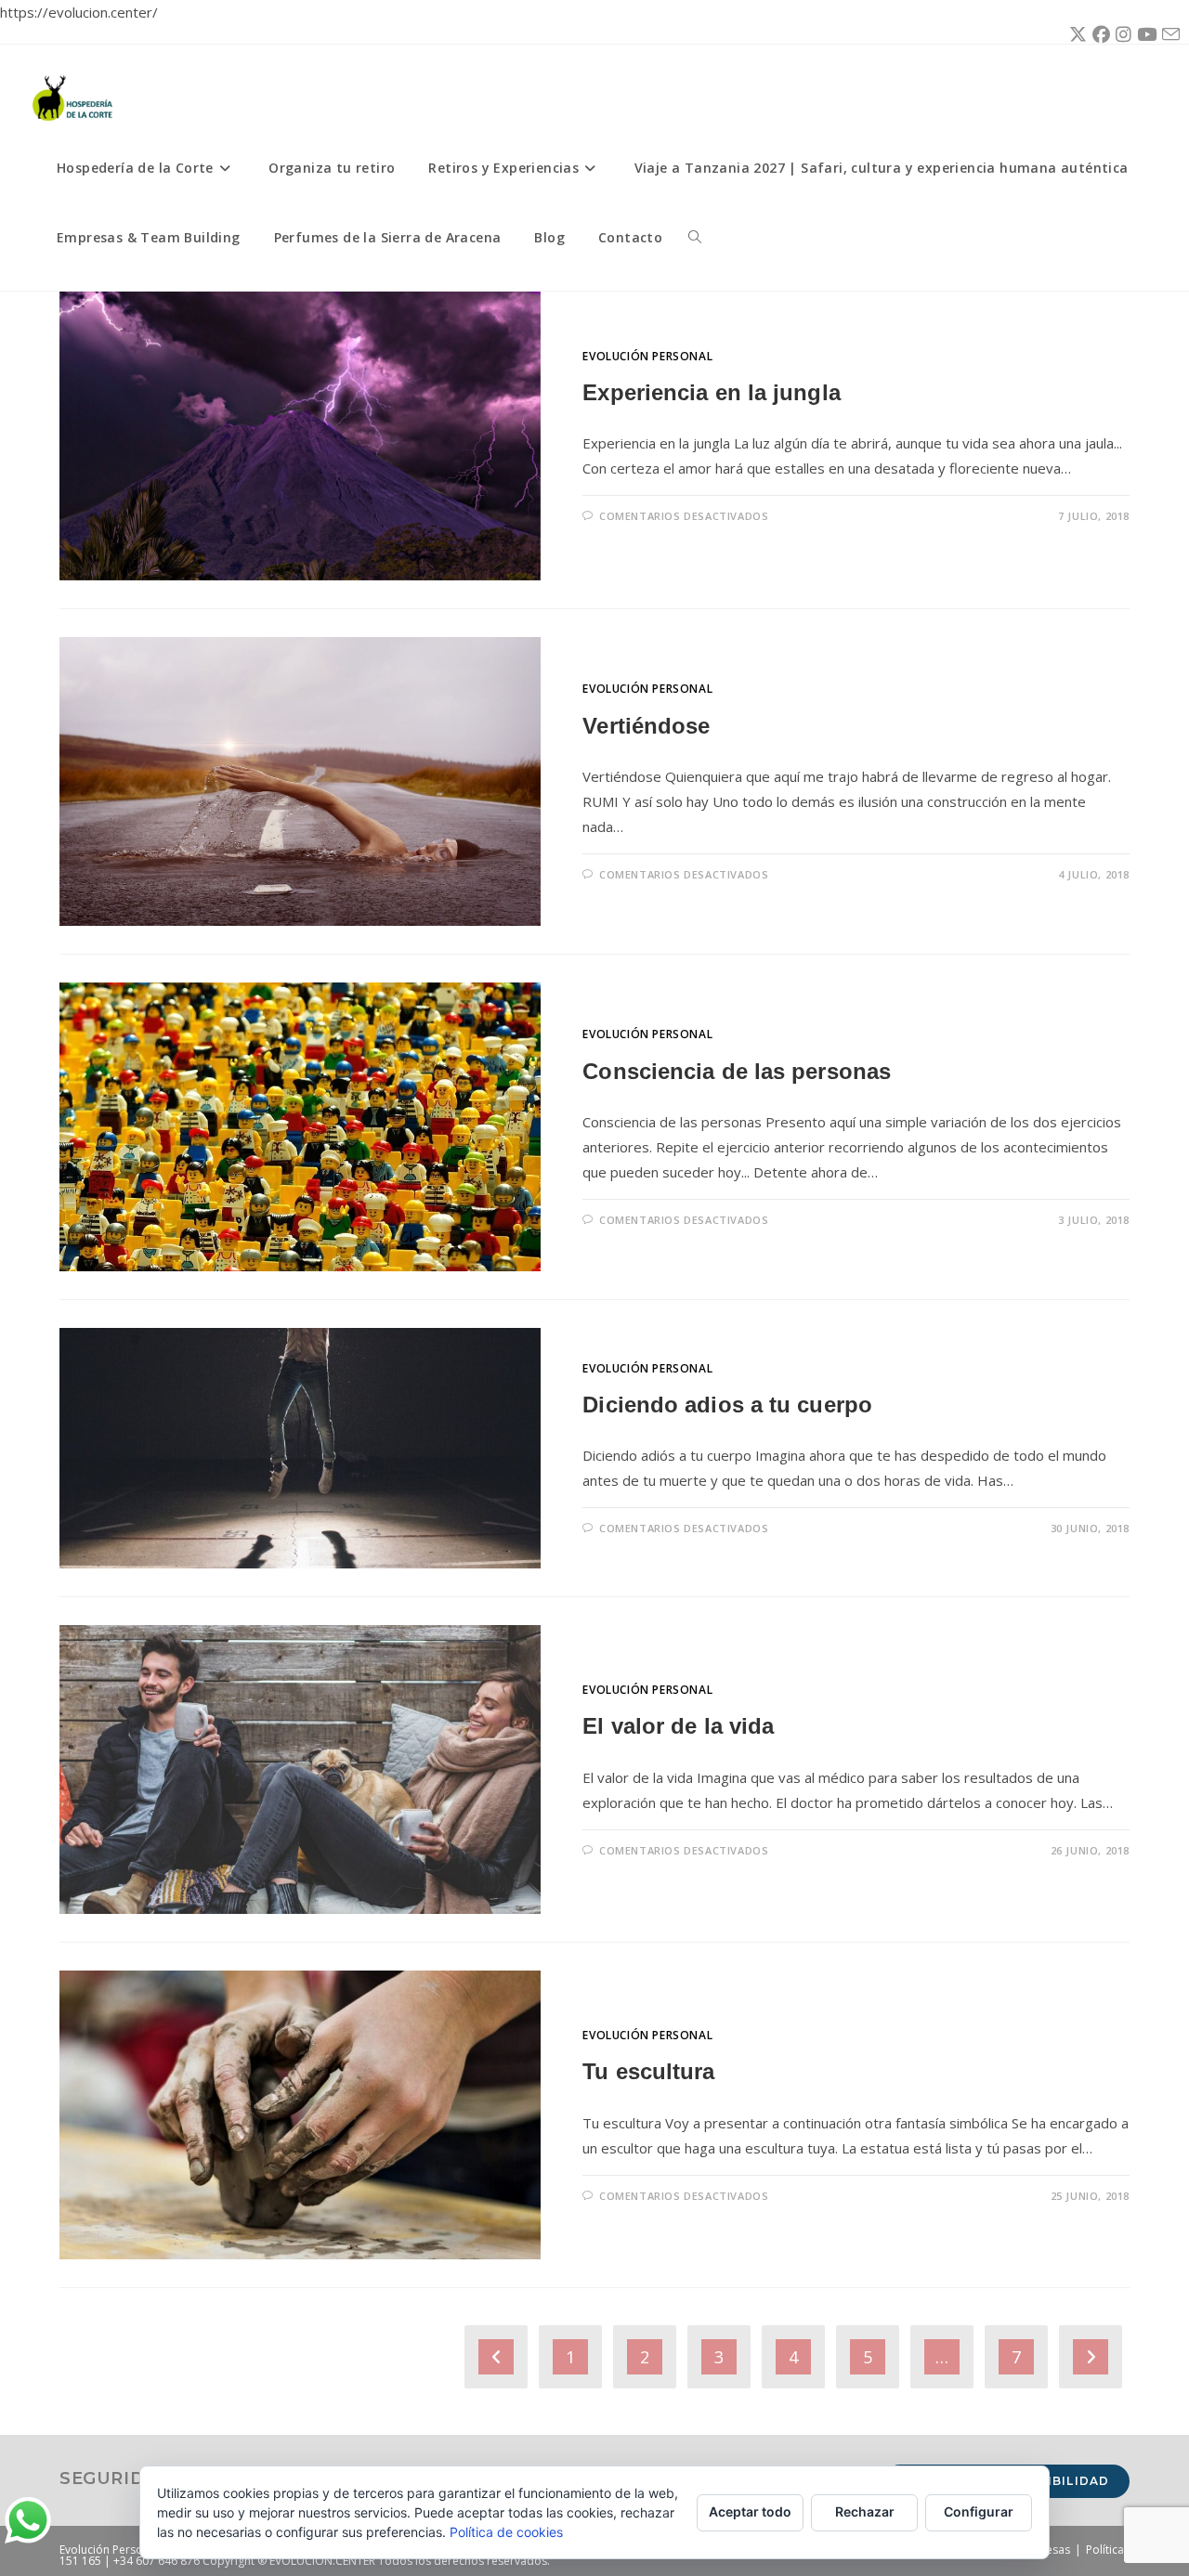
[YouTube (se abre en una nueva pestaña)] (1144, 34)
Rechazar (865, 2511)
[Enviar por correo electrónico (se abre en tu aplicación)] (1168, 35)
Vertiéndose (646, 726)
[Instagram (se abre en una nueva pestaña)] (1121, 34)
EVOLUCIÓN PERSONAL (647, 356)
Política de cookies (506, 2532)
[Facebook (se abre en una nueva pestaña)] (1098, 34)
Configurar (979, 2511)
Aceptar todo (750, 2511)
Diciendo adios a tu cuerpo (727, 1405)
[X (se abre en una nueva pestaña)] (1075, 34)
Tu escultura (648, 2071)
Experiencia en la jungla (711, 392)
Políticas (1108, 2550)
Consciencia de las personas (737, 1071)
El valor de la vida (678, 1726)
